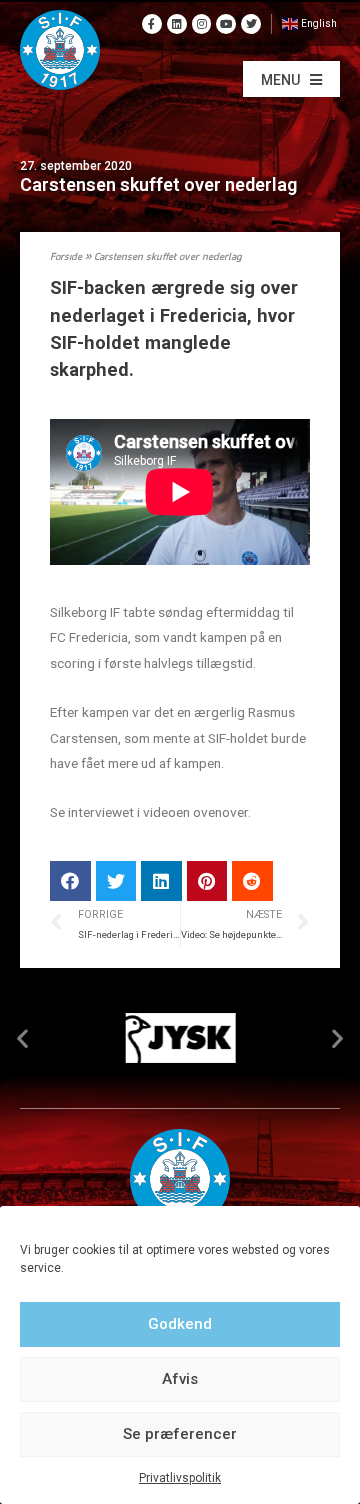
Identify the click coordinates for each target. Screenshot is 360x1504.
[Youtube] (226, 24)
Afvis (180, 1379)
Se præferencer (180, 1434)
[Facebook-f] (152, 24)
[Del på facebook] (70, 881)
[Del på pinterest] (207, 881)
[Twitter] (251, 24)
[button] (291, 79)
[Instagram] (202, 24)
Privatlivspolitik (180, 1478)
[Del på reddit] (252, 881)
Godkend (180, 1324)
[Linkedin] (177, 24)
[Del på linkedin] (161, 881)
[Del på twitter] (116, 881)
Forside (66, 257)
